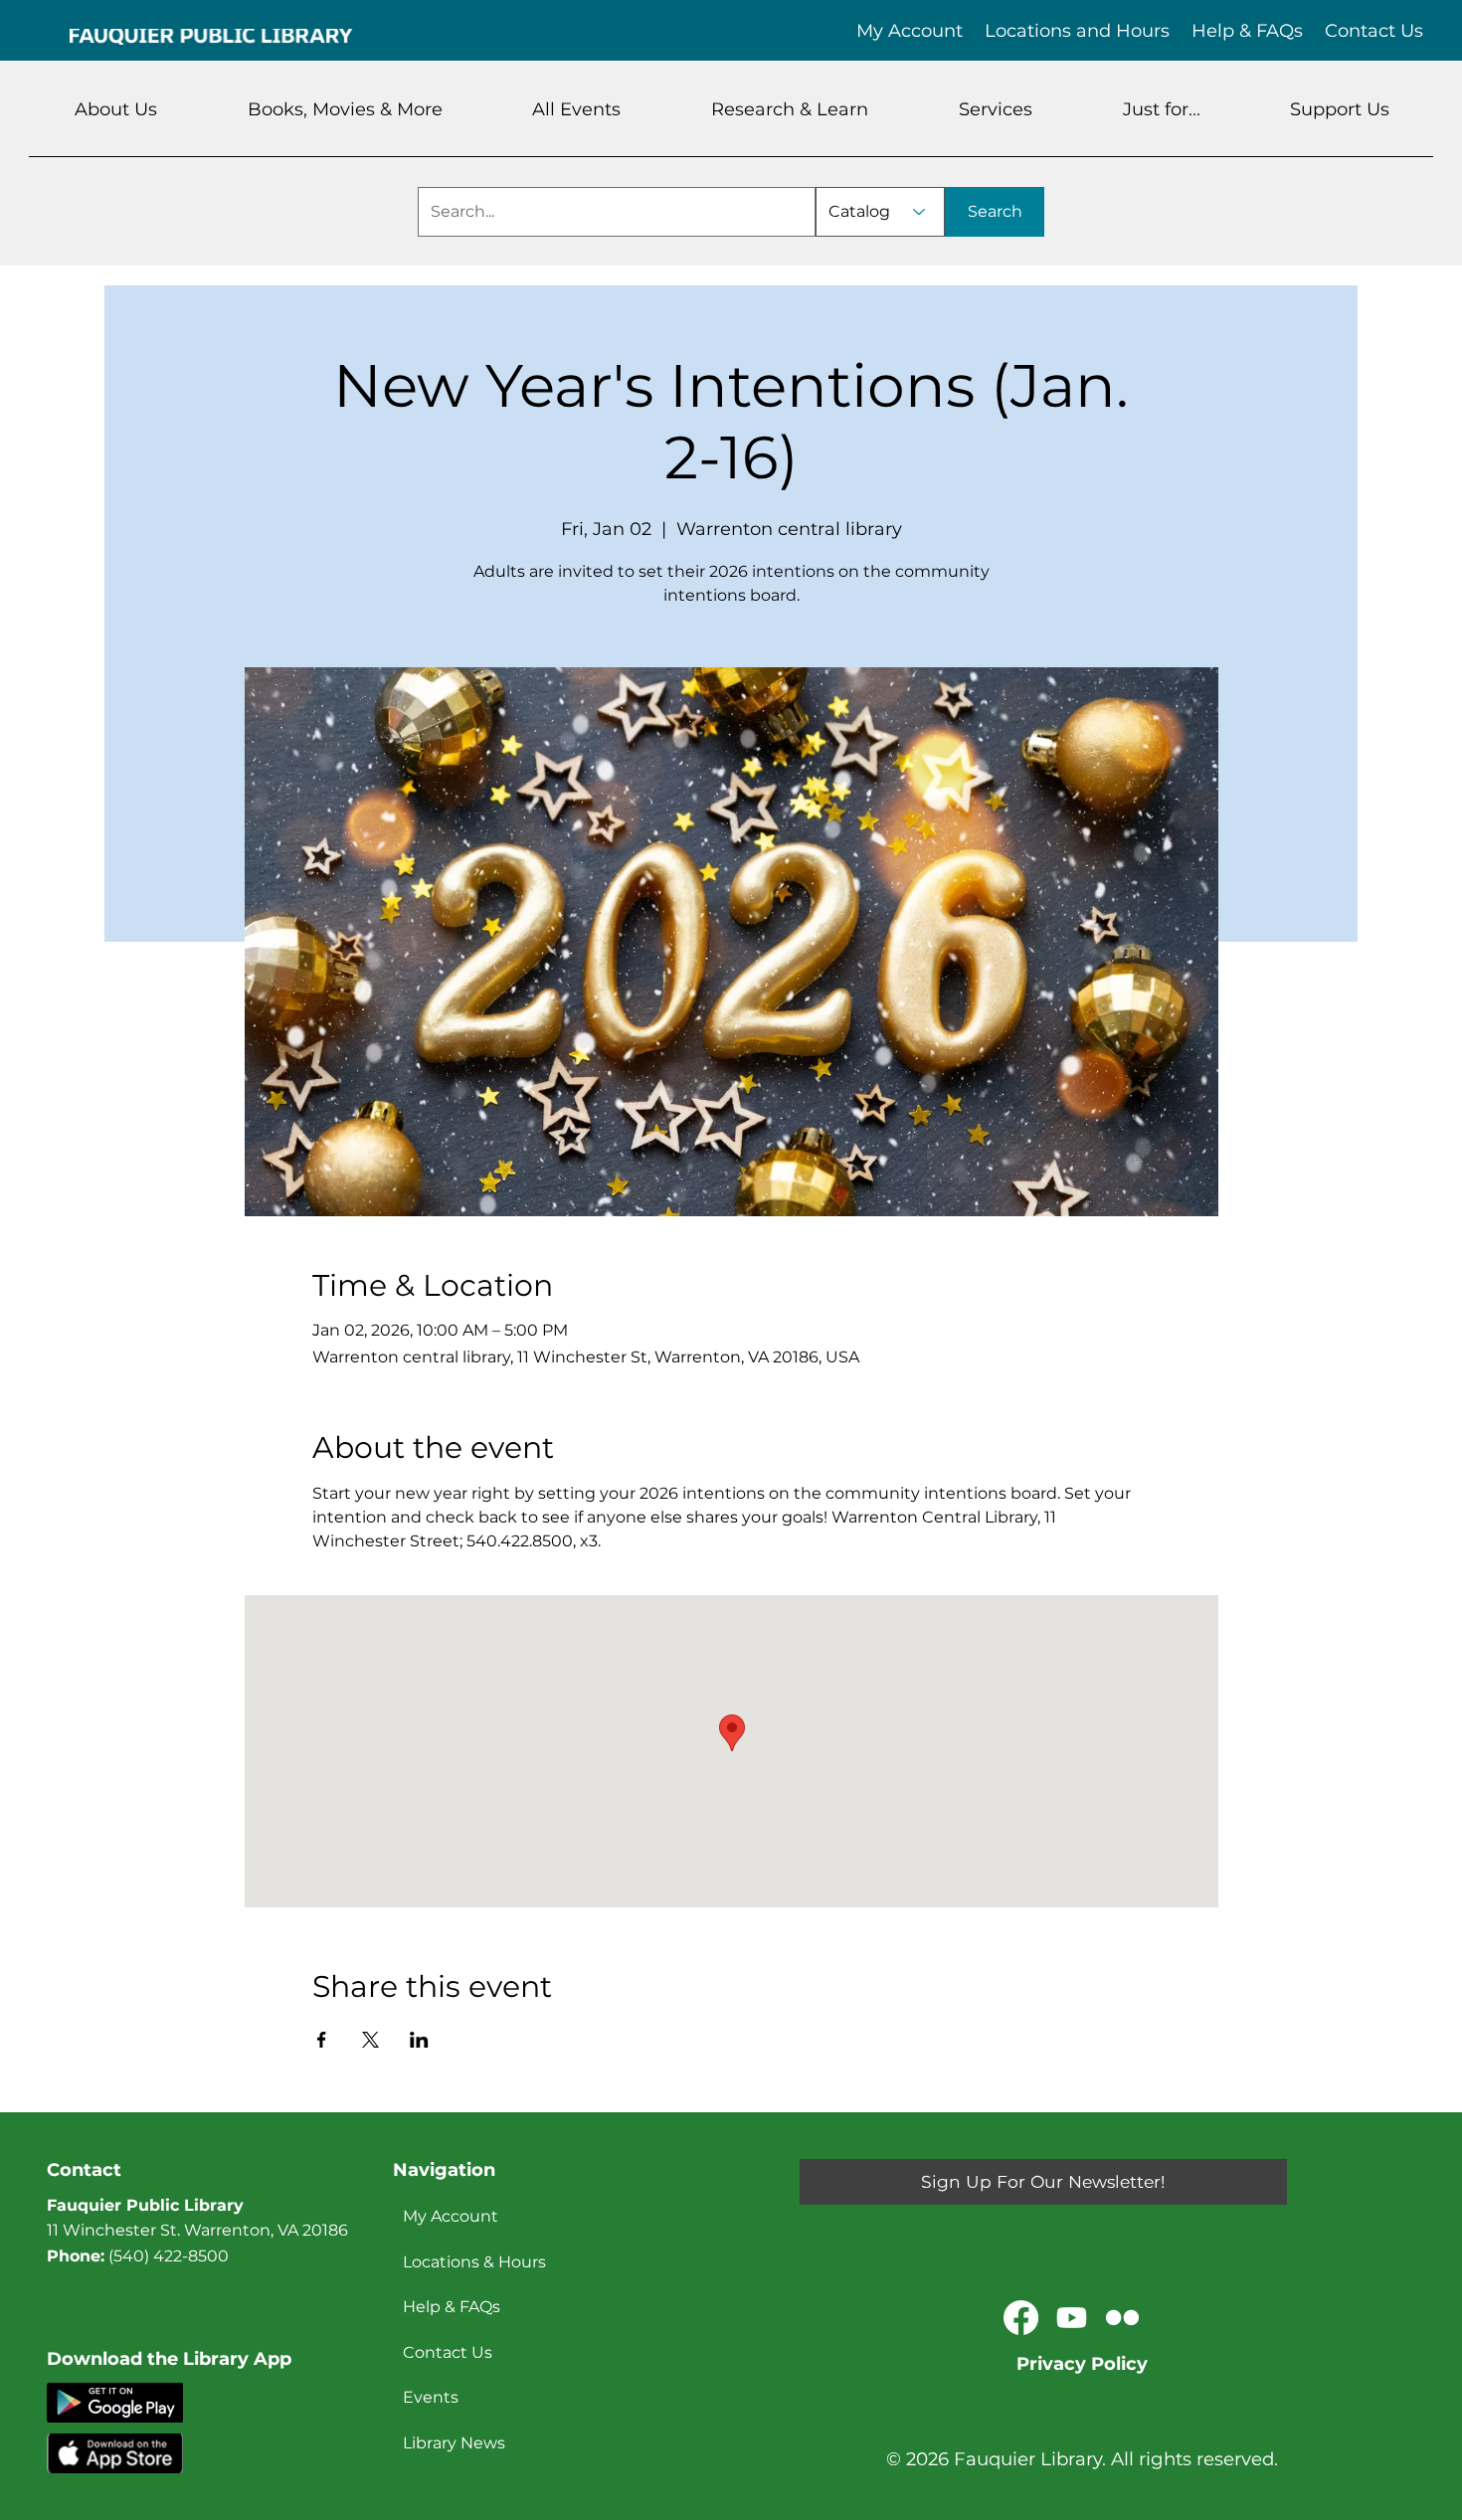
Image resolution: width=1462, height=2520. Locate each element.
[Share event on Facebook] (322, 2040)
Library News (454, 2443)
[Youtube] (1072, 2318)
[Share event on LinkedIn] (419, 2040)
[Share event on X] (370, 2040)
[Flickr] (1122, 2318)
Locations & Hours (474, 2262)
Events (431, 2397)
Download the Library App (169, 2359)
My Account (451, 2216)
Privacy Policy (1082, 2364)
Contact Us (448, 2352)
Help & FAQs (452, 2307)
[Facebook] (1021, 2318)
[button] (116, 109)
